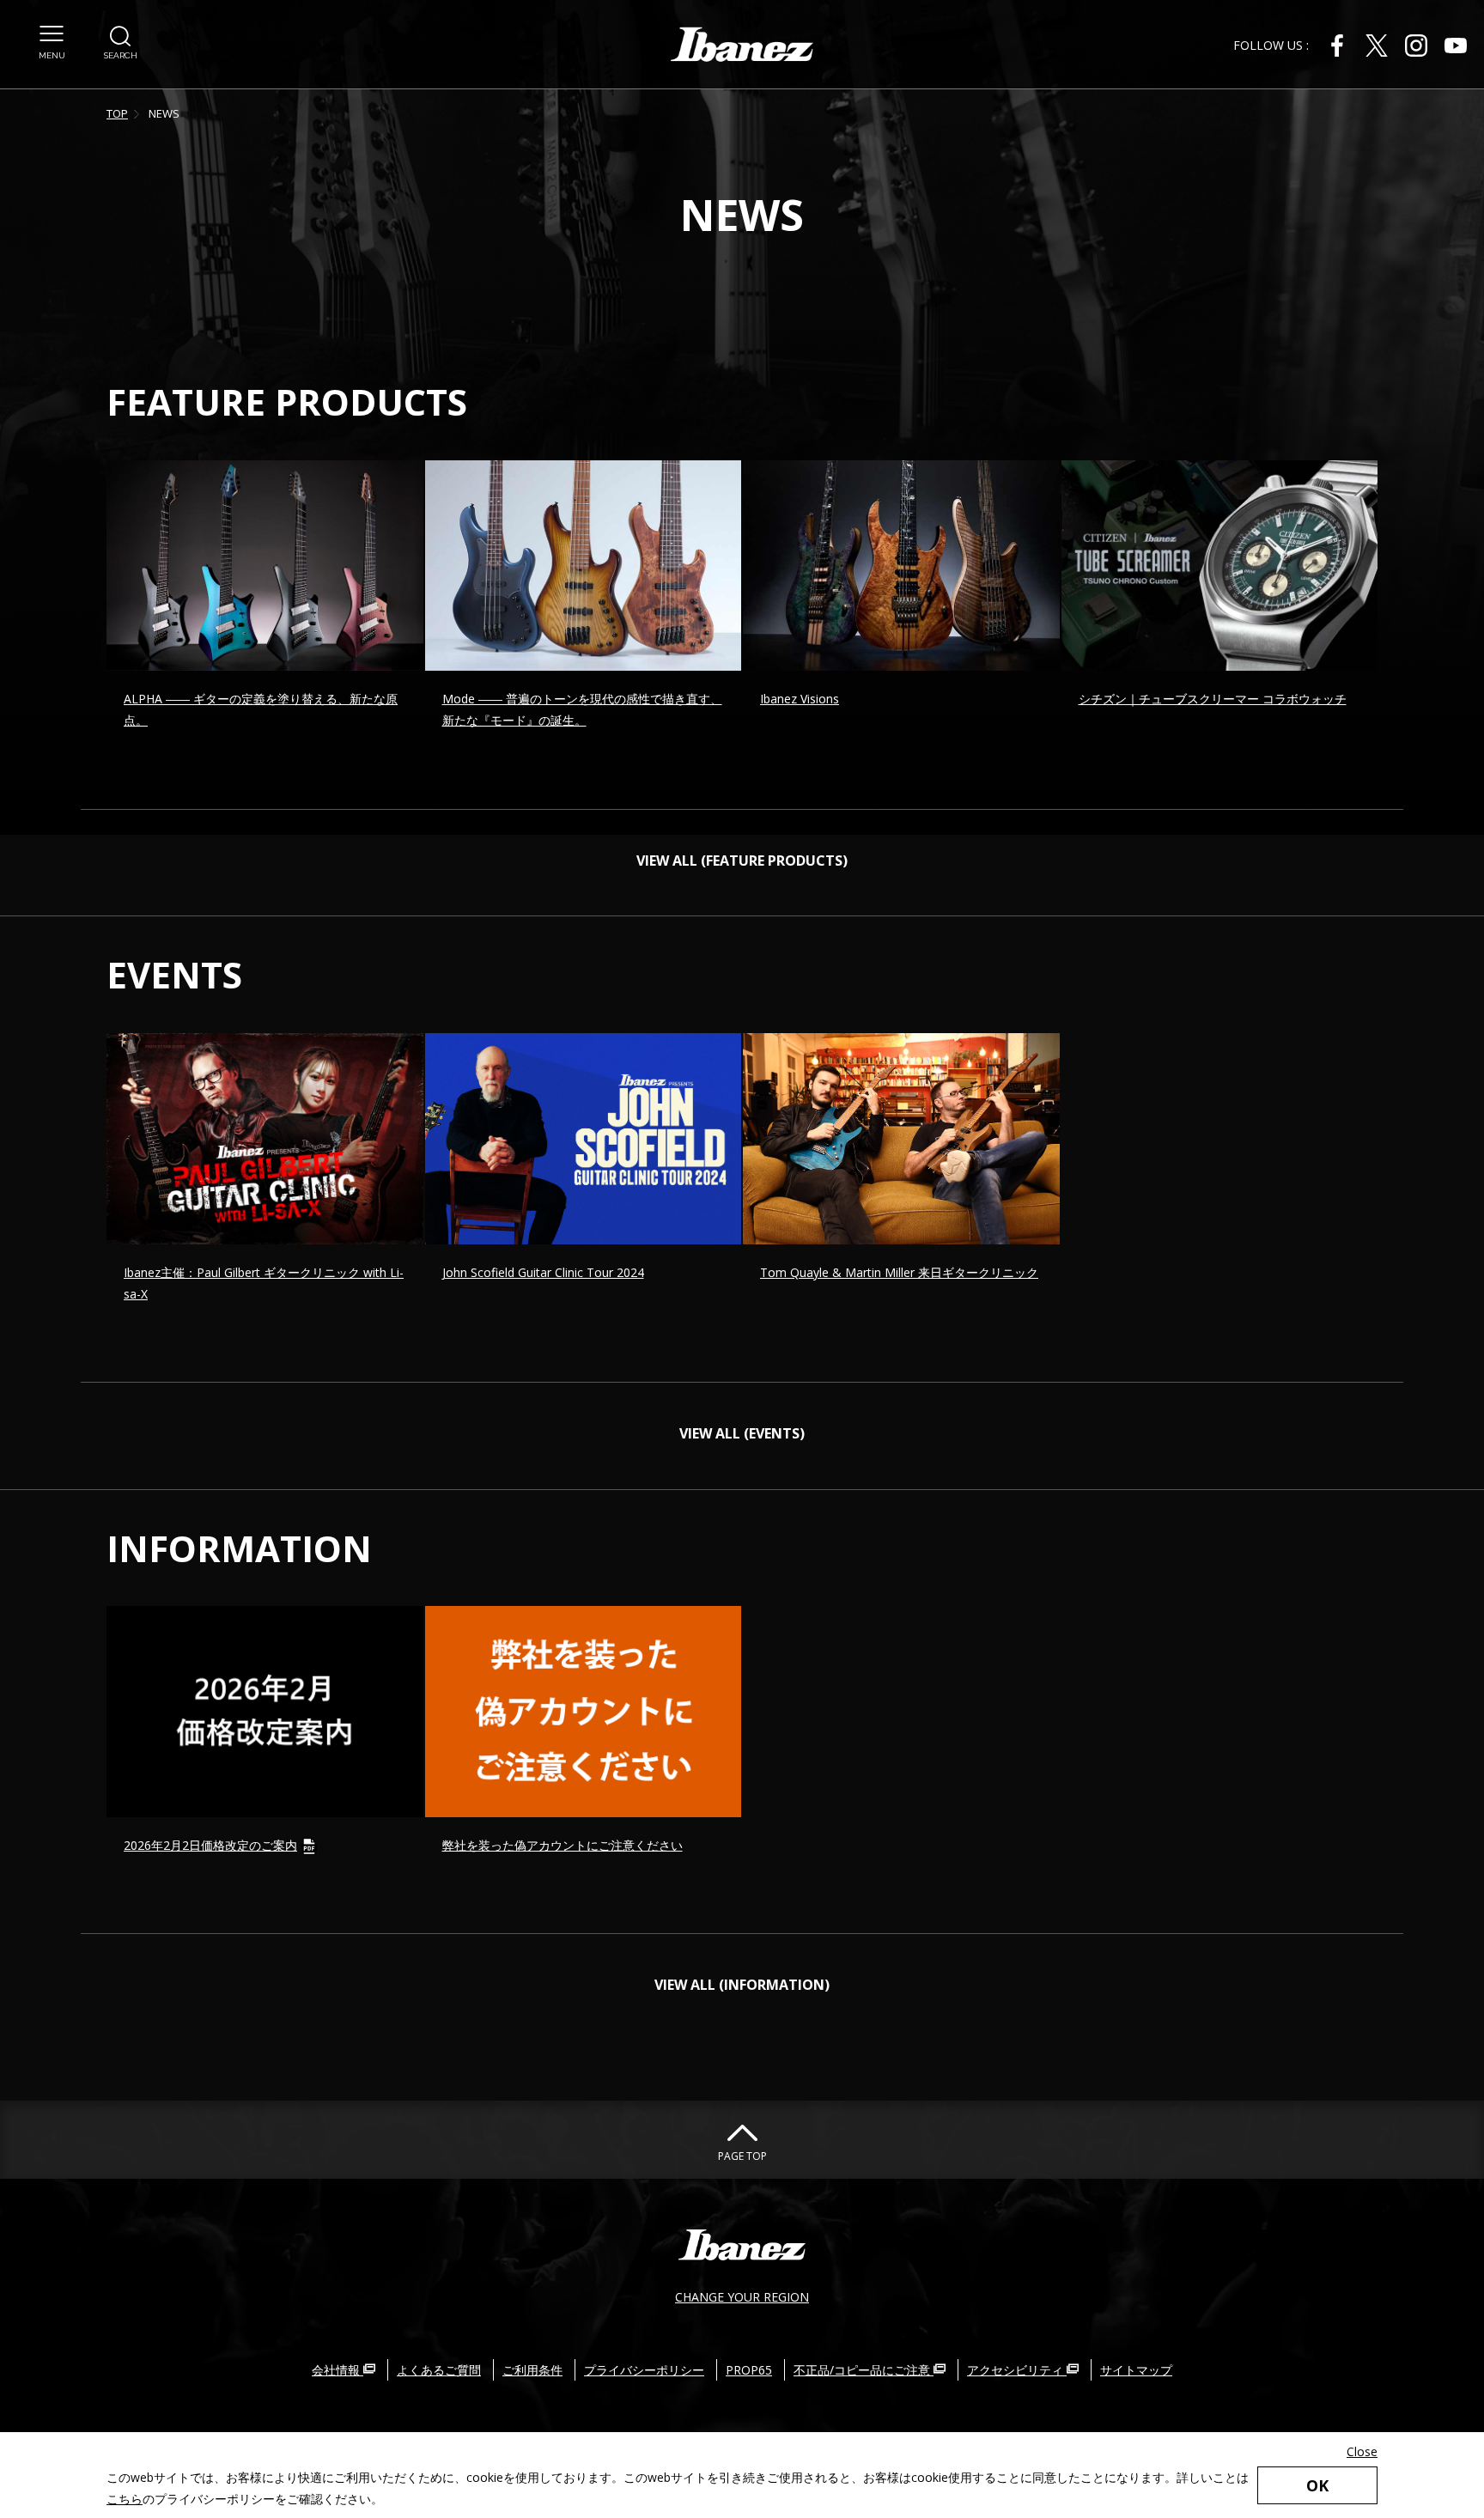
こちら (125, 2499)
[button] (52, 43)
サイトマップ (1136, 2370)
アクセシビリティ (1017, 2370)
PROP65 (749, 2370)
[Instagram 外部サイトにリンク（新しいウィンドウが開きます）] (1416, 46)
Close (1362, 2451)
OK (1317, 2485)
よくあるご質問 (439, 2370)
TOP (117, 113)
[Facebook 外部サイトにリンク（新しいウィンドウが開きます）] (1337, 46)
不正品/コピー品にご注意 (864, 2370)
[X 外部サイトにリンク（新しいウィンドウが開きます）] (1377, 46)
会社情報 (338, 2370)
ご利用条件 (532, 2370)
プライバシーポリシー (644, 2370)
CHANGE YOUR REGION (742, 2297)
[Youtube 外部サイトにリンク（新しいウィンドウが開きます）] (1456, 46)
